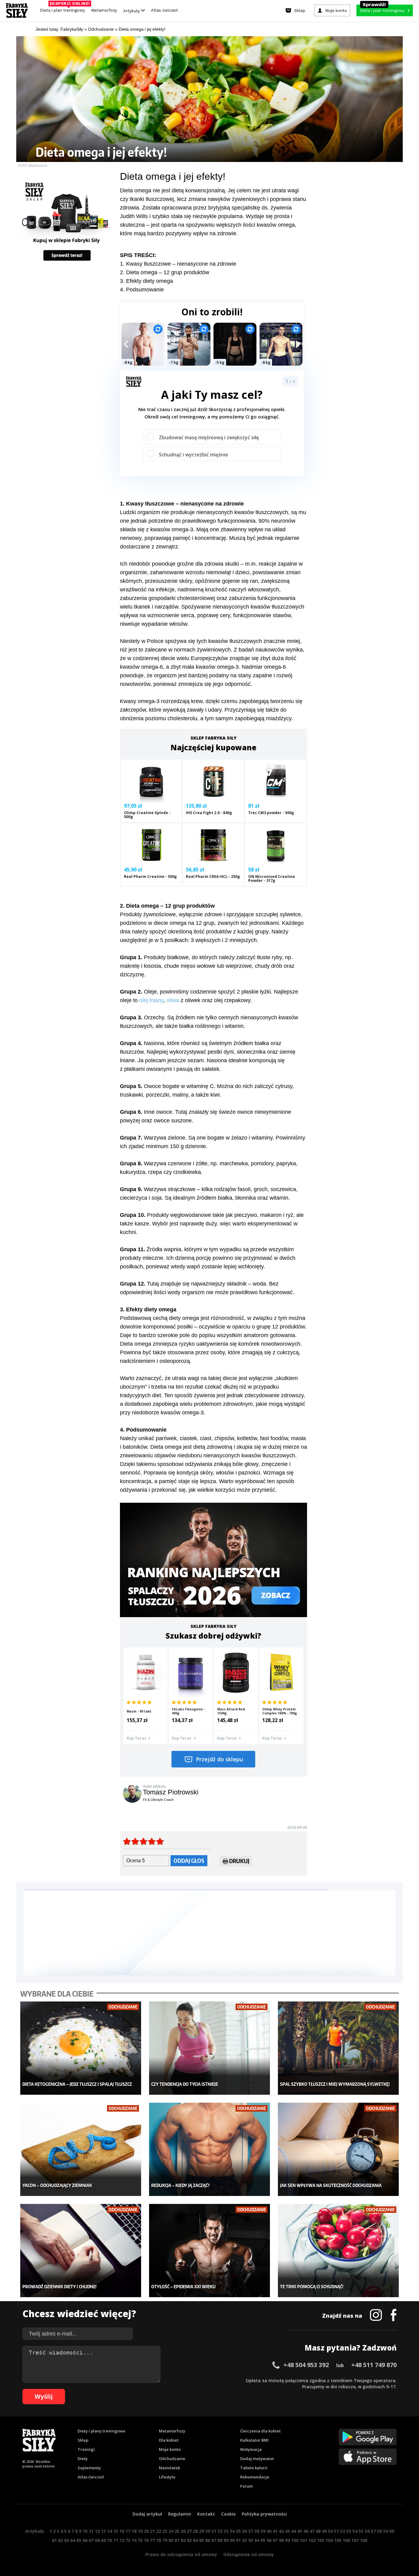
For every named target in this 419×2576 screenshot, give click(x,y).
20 (146, 2531)
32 (220, 2531)
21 (152, 2531)
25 (177, 2531)
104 (329, 2540)
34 (232, 2531)
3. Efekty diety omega (146, 281)
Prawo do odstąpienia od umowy (181, 2554)
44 (294, 2531)
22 (159, 2531)
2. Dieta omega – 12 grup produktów (165, 272)
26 (183, 2531)
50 (330, 2531)
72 (122, 2540)
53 (349, 2531)
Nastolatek (169, 2468)
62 (60, 2540)
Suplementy (89, 2468)
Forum (246, 2486)
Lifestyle (167, 2477)
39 (263, 2531)
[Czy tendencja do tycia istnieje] (210, 2048)
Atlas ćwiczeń (164, 10)
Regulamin (180, 2514)
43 (287, 2531)
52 (343, 2531)
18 (134, 2531)
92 (244, 2540)
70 (110, 2540)
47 (312, 2531)
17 (128, 2531)
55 (361, 2531)
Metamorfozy (104, 10)
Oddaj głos (189, 1861)
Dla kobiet (169, 2440)
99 (287, 2540)
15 (116, 2531)
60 (392, 2531)
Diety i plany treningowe (102, 2431)
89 (226, 2540)
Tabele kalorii (254, 2468)
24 (171, 2531)
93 (251, 2540)
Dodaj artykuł (147, 2514)
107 (355, 2540)
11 (91, 2531)
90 (232, 2540)
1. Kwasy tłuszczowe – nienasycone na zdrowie (178, 264)
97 (275, 2540)
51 (336, 2531)
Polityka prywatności (264, 2514)
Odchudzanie (172, 2459)
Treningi (86, 2449)
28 (195, 2531)
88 (220, 2540)
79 (165, 2540)
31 (214, 2531)
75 (140, 2540)
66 (85, 2540)
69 (103, 2540)
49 (324, 2531)
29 (202, 2531)
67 (91, 2540)
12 (97, 2531)
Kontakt (206, 2514)
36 (244, 2531)
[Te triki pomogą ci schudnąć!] (338, 2251)
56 (367, 2531)
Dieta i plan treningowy (64, 9)
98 (281, 2540)
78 (159, 2540)
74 (134, 2540)
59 (386, 2531)
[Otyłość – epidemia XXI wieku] (210, 2251)
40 (269, 2531)
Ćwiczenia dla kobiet (260, 2431)
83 (189, 2540)
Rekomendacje (255, 2477)
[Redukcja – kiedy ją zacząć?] (210, 2149)
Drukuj (239, 1861)
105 (338, 2540)
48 (318, 2531)
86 (208, 2540)
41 (275, 2531)
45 (300, 2531)
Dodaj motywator (257, 2459)
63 (67, 2540)
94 (257, 2540)
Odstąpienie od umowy (249, 2554)
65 (79, 2540)
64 (73, 2540)
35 (238, 2531)
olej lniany (151, 1000)
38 (257, 2531)
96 (269, 2540)
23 (165, 2531)
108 (363, 2540)
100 (295, 2540)
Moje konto (170, 2449)
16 (122, 2531)
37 (251, 2531)
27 (189, 2531)
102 (312, 2540)
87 (214, 2540)
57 (373, 2531)
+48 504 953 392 (306, 2365)
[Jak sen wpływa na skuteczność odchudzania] (338, 2149)
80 (171, 2540)
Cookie (228, 2514)
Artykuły (132, 11)
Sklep (83, 2440)
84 (195, 2540)
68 (97, 2540)
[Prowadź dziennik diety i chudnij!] (81, 2251)
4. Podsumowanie (142, 290)
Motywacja (251, 2449)
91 (238, 2540)
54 (355, 2531)
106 (346, 2540)
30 (208, 2531)
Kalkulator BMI (254, 2440)
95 (263, 2540)
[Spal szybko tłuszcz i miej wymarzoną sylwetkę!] (338, 2048)
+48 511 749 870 (374, 2365)
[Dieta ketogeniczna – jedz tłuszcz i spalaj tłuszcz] (81, 2048)
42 (281, 2531)
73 (128, 2540)
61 (54, 2540)
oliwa (173, 1000)
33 (226, 2531)
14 (110, 2531)
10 (85, 2531)
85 (202, 2540)
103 (321, 2540)
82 (183, 2540)
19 (140, 2531)
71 (116, 2540)
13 (103, 2531)
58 (379, 2531)
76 (146, 2540)
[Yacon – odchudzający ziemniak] (81, 2149)
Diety (83, 2459)
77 (152, 2540)
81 (177, 2540)
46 (306, 2531)
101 (303, 2540)
